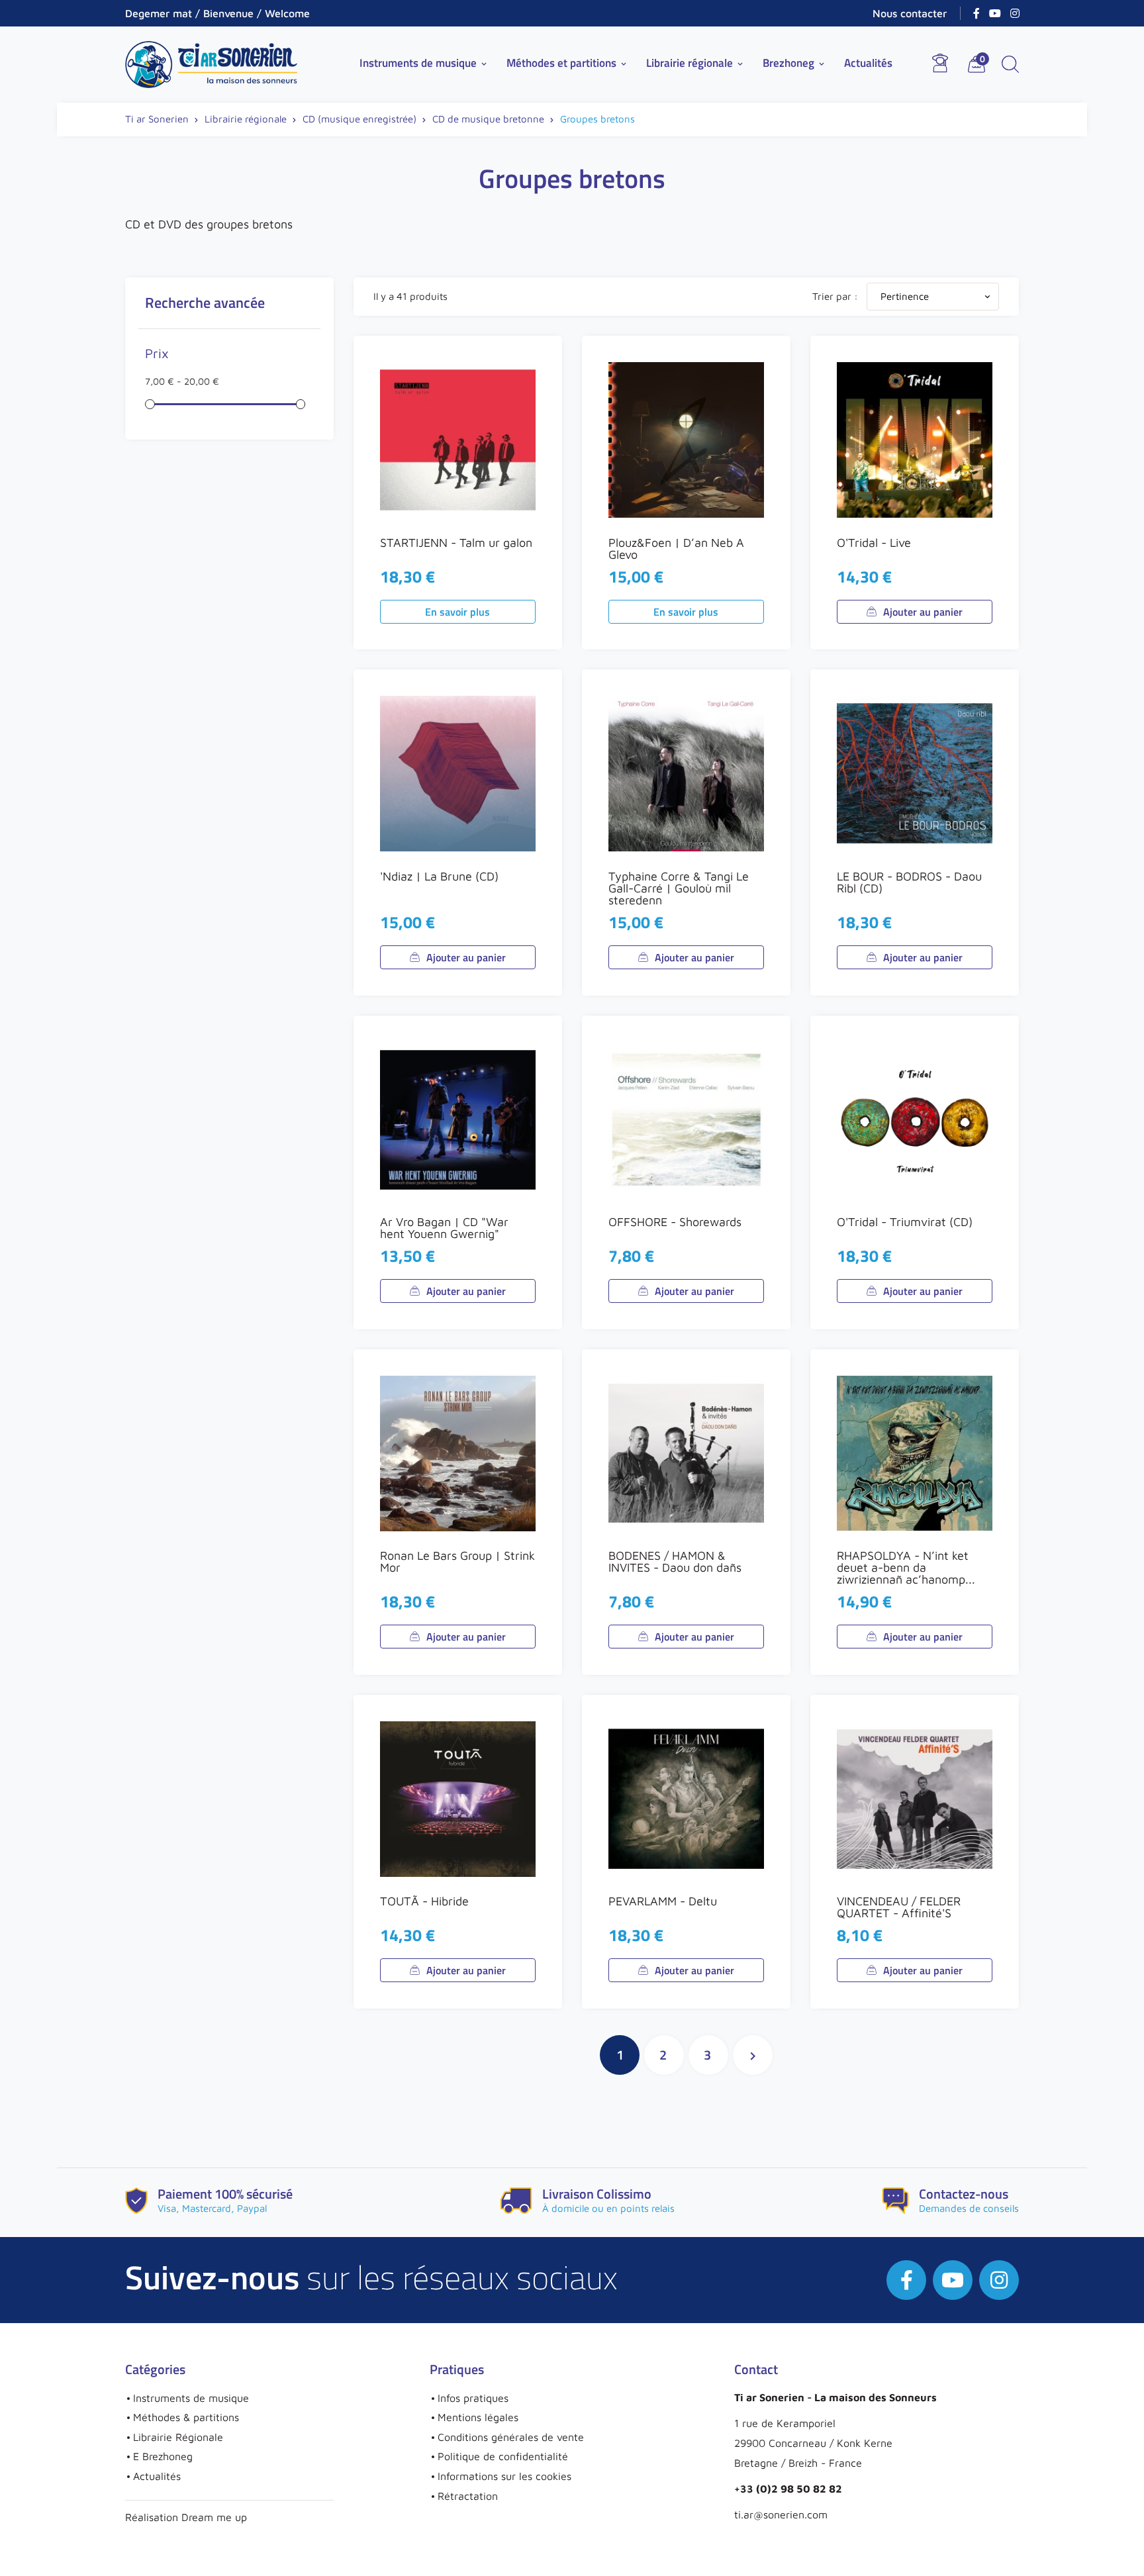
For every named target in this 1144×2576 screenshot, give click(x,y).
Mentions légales (478, 2417)
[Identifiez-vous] (940, 63)
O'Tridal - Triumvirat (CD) (905, 1222)
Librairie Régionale (178, 2437)
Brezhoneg (794, 63)
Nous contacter (910, 13)
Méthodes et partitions (567, 63)
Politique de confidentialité (503, 2456)
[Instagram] (1015, 13)
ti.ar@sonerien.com (781, 2514)
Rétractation (468, 2496)
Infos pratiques (473, 2398)
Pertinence (936, 296)
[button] (1010, 64)
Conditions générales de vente (511, 2437)
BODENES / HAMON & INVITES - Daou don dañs (675, 1561)
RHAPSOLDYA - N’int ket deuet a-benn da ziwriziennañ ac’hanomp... (906, 1567)
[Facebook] (977, 13)
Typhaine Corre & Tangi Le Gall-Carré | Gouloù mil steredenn (679, 888)
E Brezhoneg (163, 2456)
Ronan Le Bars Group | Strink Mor (457, 1561)
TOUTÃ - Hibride (424, 1901)
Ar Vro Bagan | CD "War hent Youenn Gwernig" (444, 1228)
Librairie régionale (695, 63)
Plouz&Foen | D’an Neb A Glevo (676, 549)
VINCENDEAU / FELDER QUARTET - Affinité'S (899, 1907)
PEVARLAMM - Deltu (663, 1901)
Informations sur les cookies (504, 2476)
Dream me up (214, 2517)
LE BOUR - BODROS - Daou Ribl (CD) (909, 882)
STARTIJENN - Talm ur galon (456, 543)
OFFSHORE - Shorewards (675, 1222)
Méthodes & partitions (186, 2417)
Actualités (868, 63)
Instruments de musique (424, 63)
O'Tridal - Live (874, 543)
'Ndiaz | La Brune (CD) (439, 876)
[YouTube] (995, 13)
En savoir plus (457, 612)
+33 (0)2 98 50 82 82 (788, 2489)
